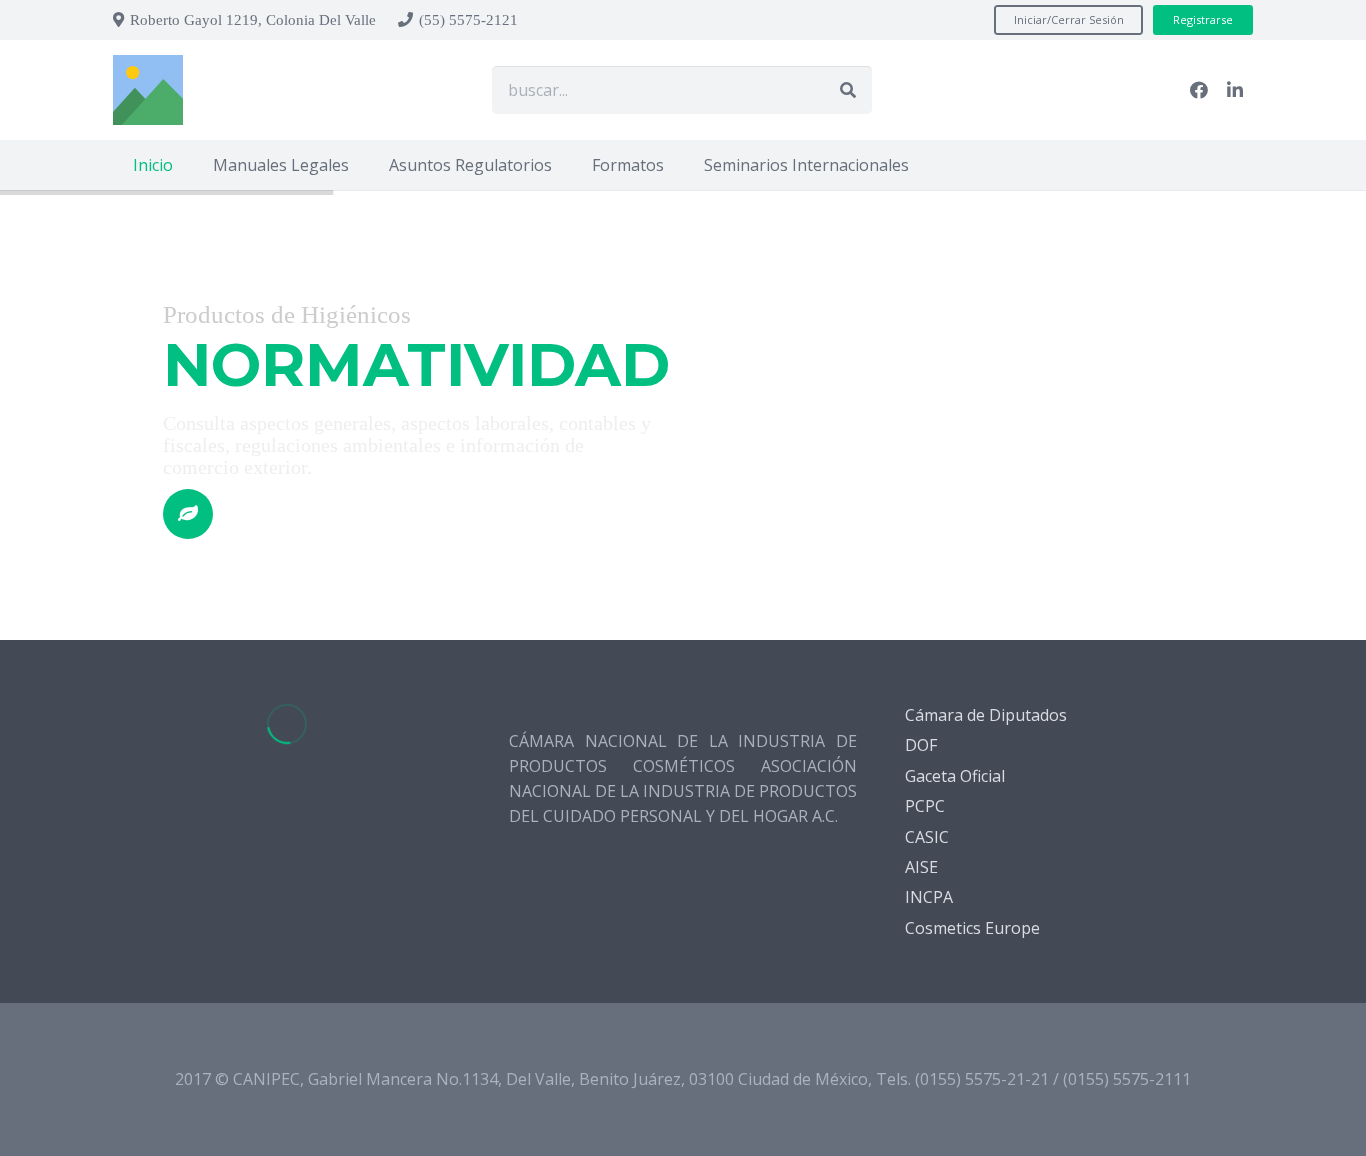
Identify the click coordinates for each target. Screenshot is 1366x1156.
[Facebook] (1199, 90)
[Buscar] (848, 90)
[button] (363, 164)
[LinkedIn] (1235, 90)
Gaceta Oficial (955, 776)
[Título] (148, 90)
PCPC (925, 806)
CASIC (927, 837)
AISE (921, 867)
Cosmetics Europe (972, 928)
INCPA (929, 897)
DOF (921, 745)
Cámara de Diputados (986, 715)
